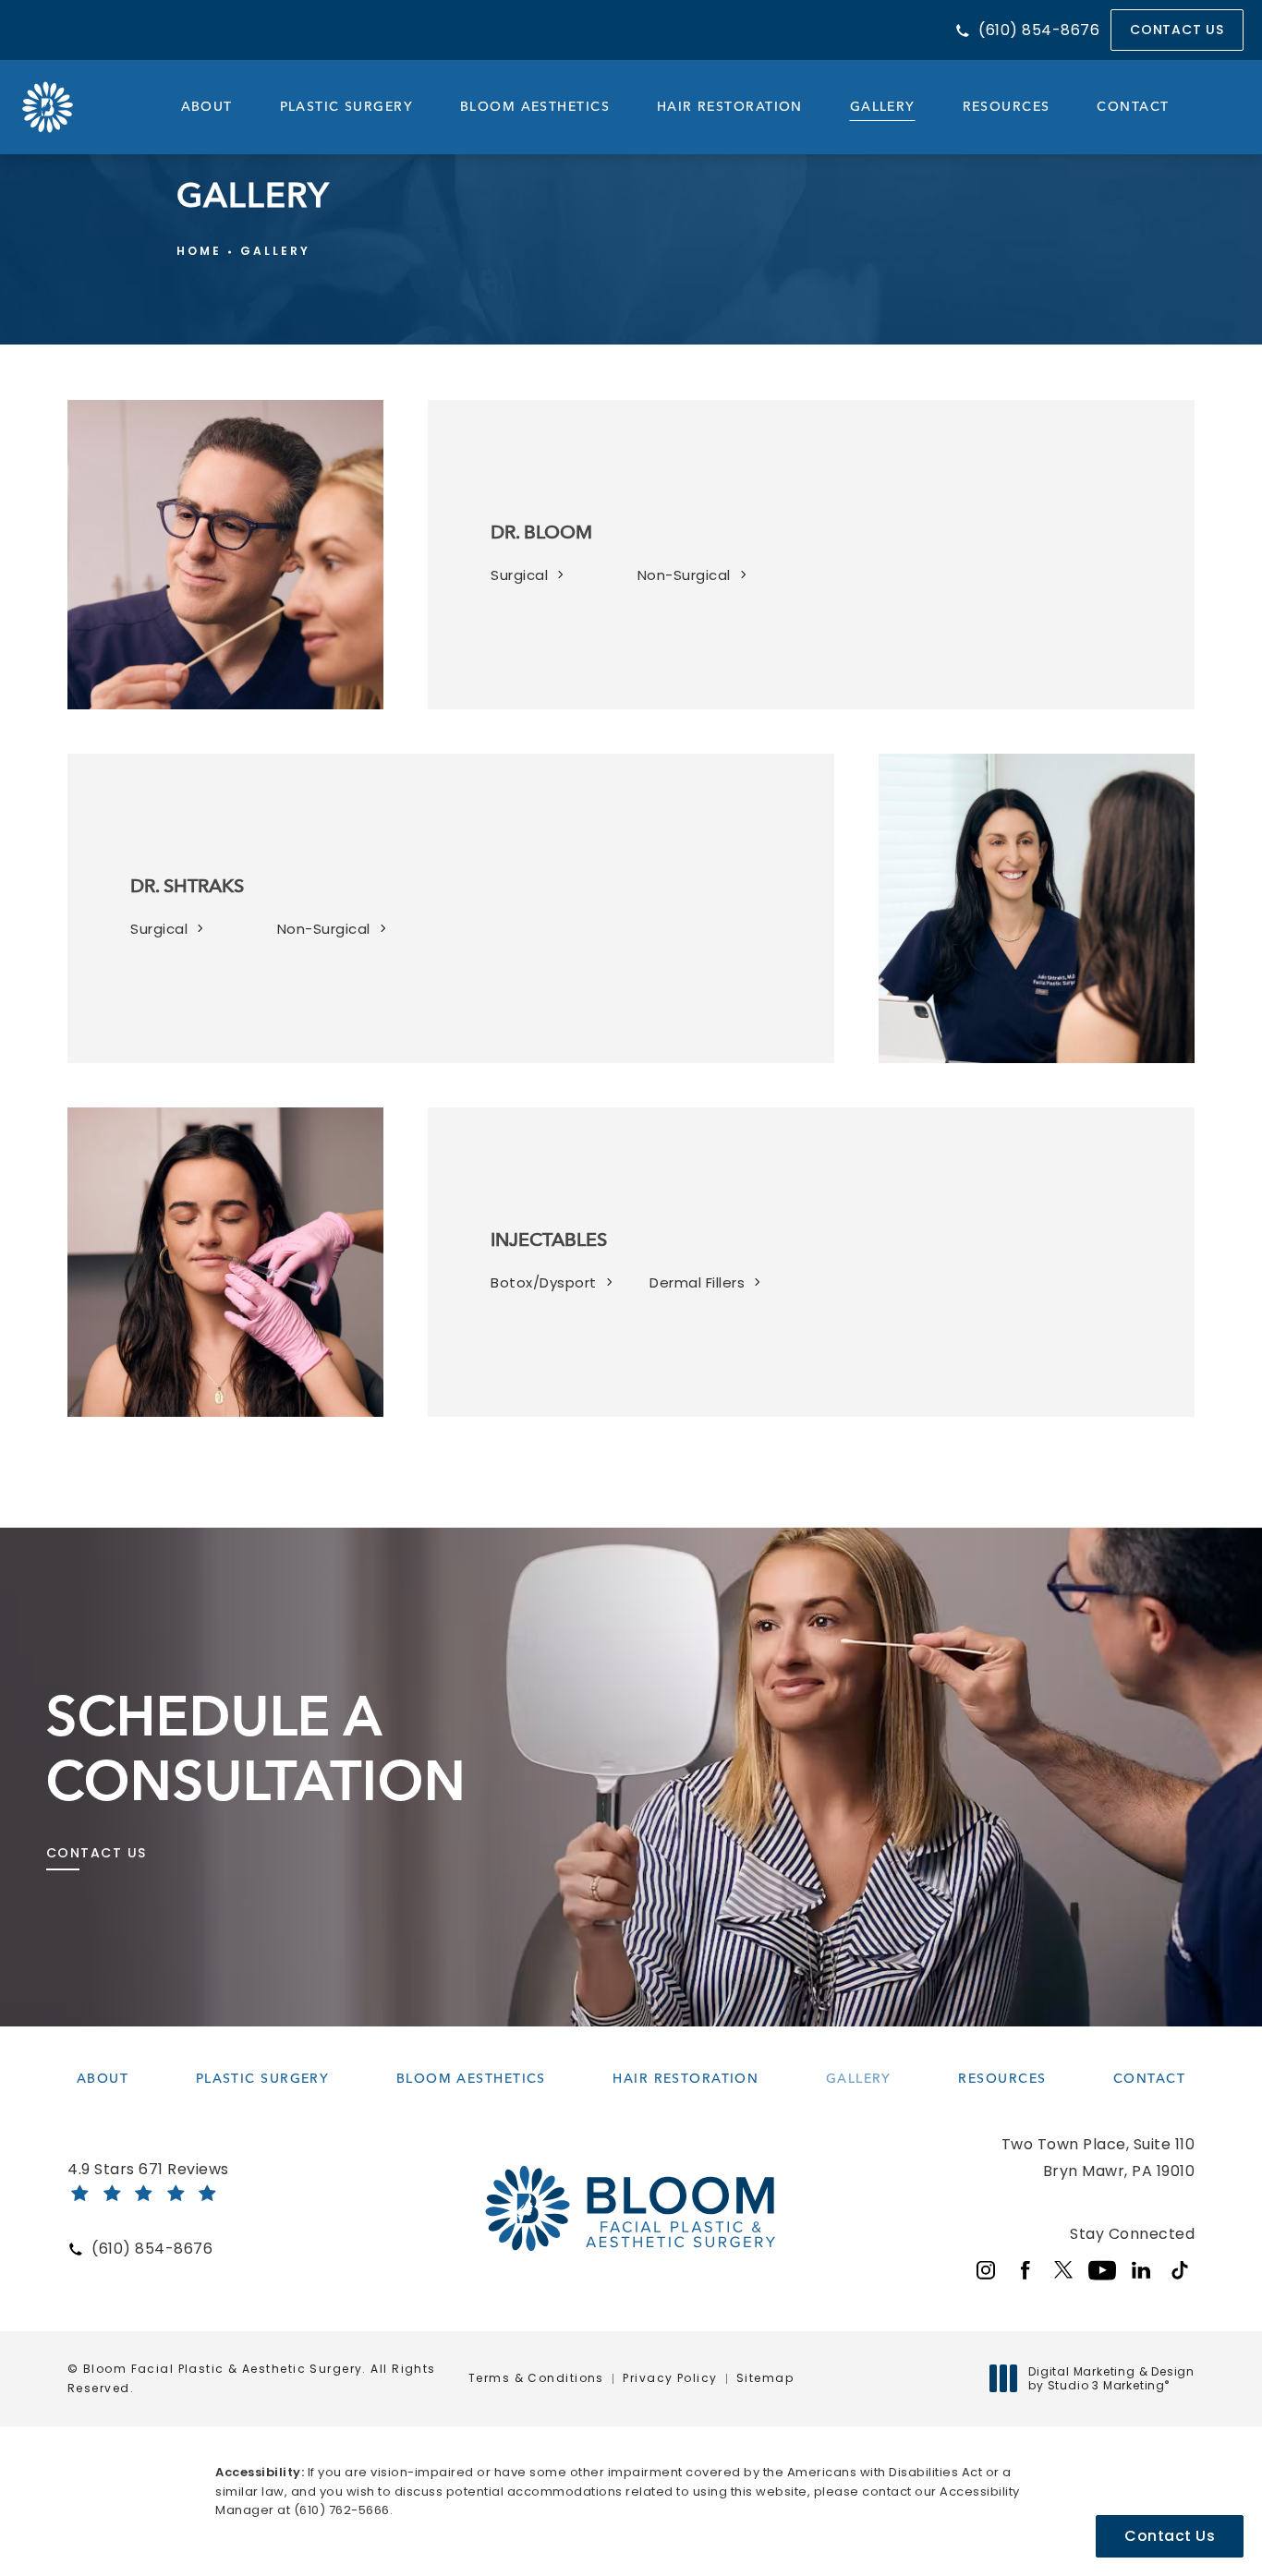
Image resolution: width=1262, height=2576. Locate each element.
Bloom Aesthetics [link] (535, 107)
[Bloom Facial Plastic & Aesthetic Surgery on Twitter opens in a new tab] (1063, 2270)
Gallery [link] (883, 107)
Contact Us (1177, 30)
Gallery (275, 251)
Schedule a (256, 1748)
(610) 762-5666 (342, 2510)
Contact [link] (1133, 107)
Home (199, 251)
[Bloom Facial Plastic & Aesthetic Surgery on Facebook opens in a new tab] (1025, 2270)
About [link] (207, 107)
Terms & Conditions (536, 2378)
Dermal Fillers (697, 1282)
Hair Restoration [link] (730, 107)
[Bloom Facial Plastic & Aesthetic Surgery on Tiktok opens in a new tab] (1180, 2270)
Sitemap (765, 2378)
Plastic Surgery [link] (347, 107)
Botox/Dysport (544, 1282)
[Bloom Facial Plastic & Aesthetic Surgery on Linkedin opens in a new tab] (1141, 2270)
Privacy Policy (670, 2378)
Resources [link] (1007, 107)
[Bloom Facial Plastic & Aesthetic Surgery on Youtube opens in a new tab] (1102, 2270)
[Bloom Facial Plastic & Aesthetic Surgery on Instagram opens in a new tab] (986, 2270)
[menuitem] (207, 107)
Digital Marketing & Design (1111, 2379)
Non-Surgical (684, 575)
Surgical (519, 575)
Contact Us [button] (1170, 2536)
